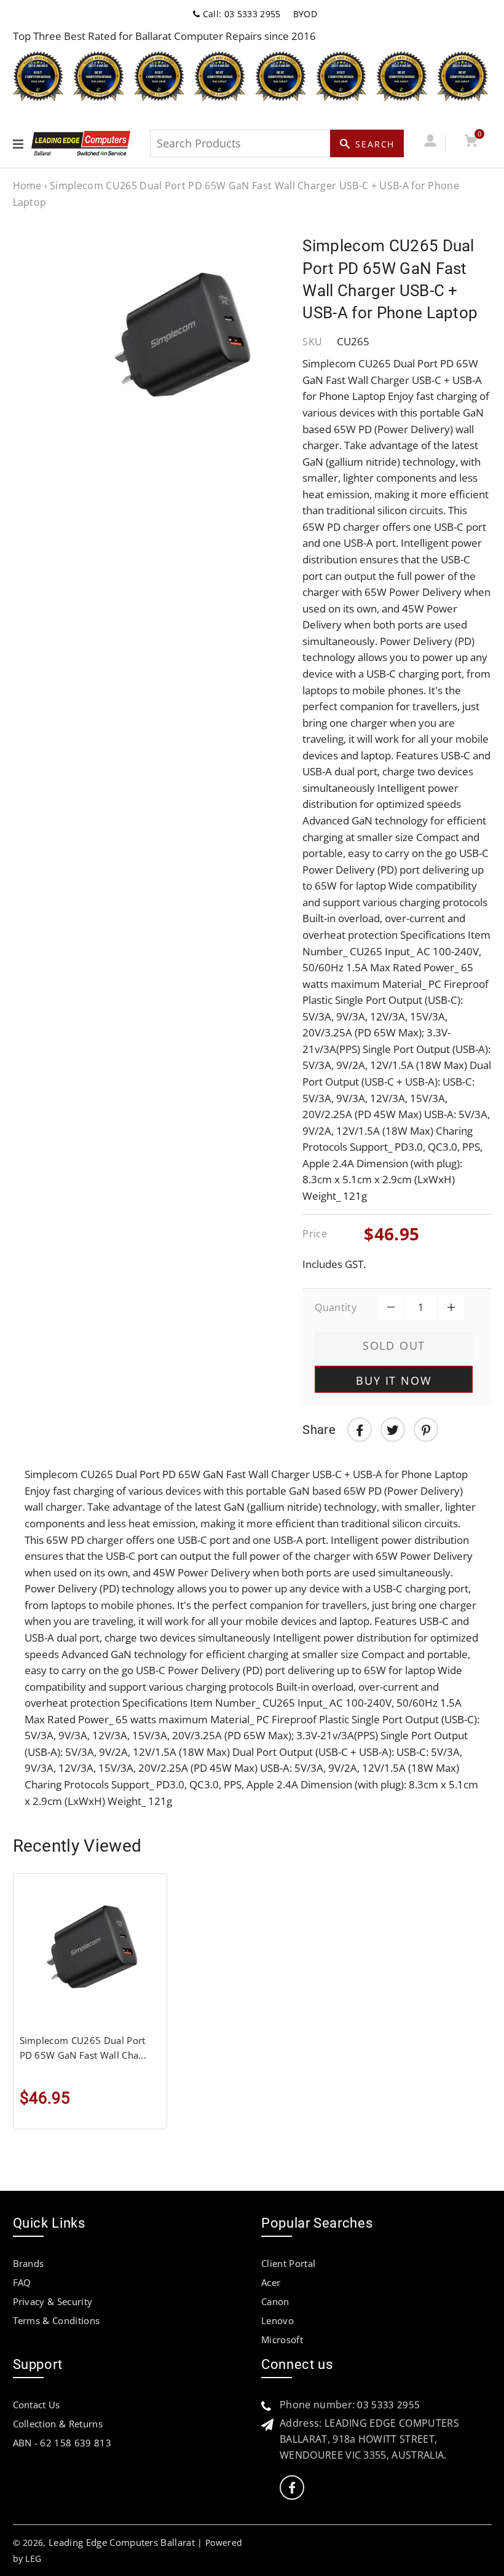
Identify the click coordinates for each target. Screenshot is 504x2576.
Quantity (336, 1307)
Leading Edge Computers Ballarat (122, 2542)
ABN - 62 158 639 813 (62, 2443)
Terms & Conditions (57, 2320)
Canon (275, 2301)
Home (27, 186)
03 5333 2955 (388, 2405)
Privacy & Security (53, 2301)
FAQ (22, 2282)
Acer (271, 2282)
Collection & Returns (58, 2424)
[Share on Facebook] (360, 1430)
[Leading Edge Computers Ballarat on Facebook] (292, 2488)
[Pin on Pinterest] (426, 1430)
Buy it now (394, 1380)
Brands (29, 2263)
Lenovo (278, 2320)
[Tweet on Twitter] (393, 1430)
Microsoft (282, 2339)
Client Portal (288, 2263)
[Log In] (431, 143)
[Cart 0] (471, 143)
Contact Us (37, 2405)
